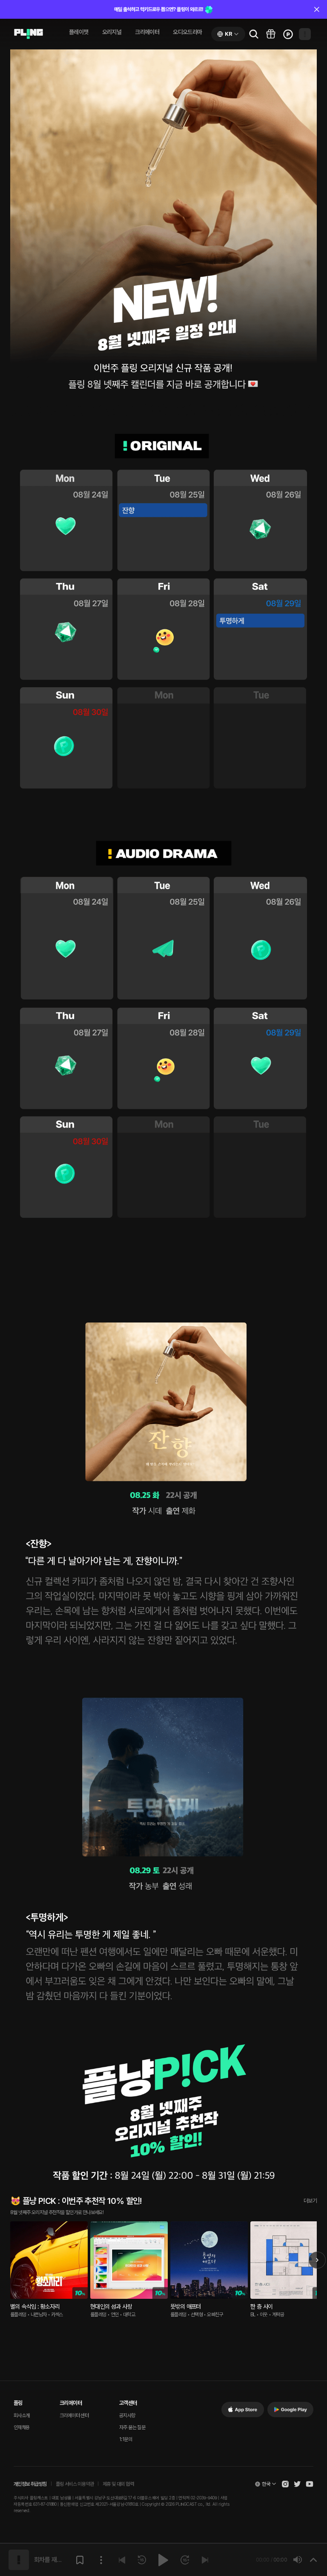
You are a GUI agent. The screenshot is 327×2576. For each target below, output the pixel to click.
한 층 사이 (261, 2306)
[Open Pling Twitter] (297, 2484)
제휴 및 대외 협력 (118, 2484)
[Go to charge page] (288, 34)
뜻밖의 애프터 (186, 2306)
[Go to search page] (254, 34)
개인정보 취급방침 (30, 2484)
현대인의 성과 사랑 (111, 2306)
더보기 (310, 2201)
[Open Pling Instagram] (285, 2484)
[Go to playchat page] (29, 34)
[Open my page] (305, 34)
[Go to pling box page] (271, 34)
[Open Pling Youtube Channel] (310, 2484)
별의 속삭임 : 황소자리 (35, 2306)
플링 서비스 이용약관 (75, 2484)
